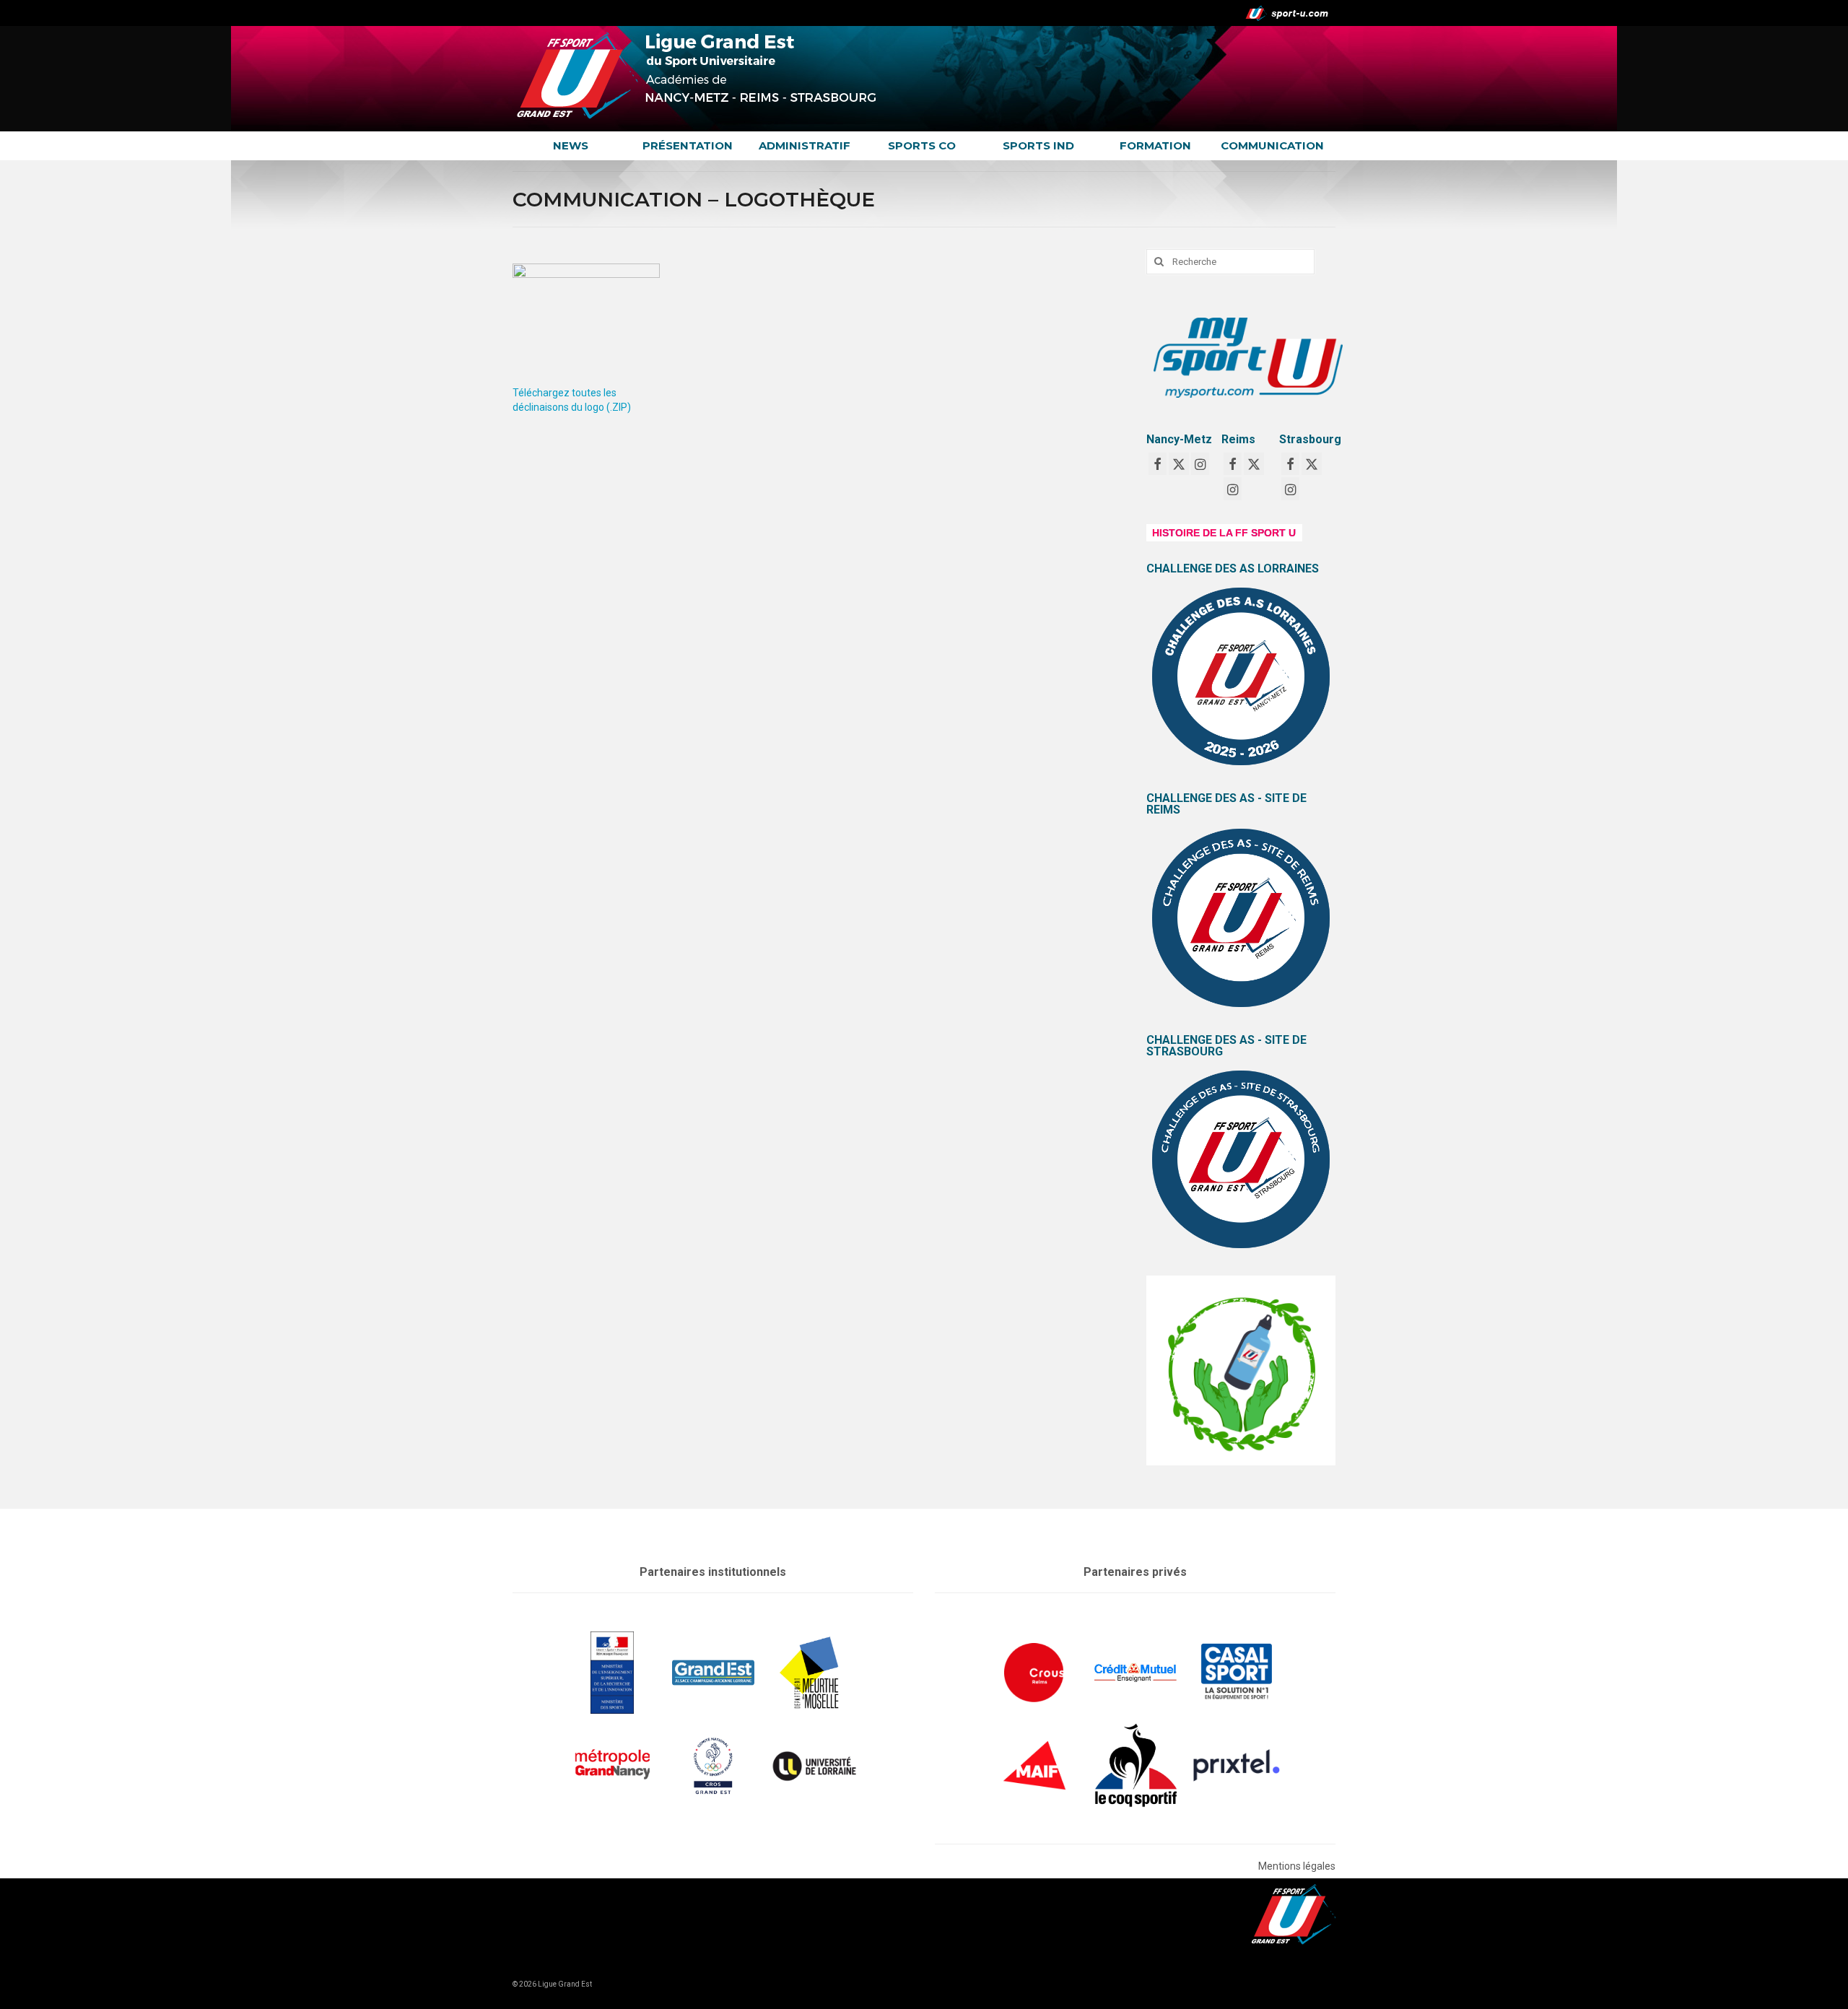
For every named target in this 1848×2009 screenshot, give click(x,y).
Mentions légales (1297, 1866)
